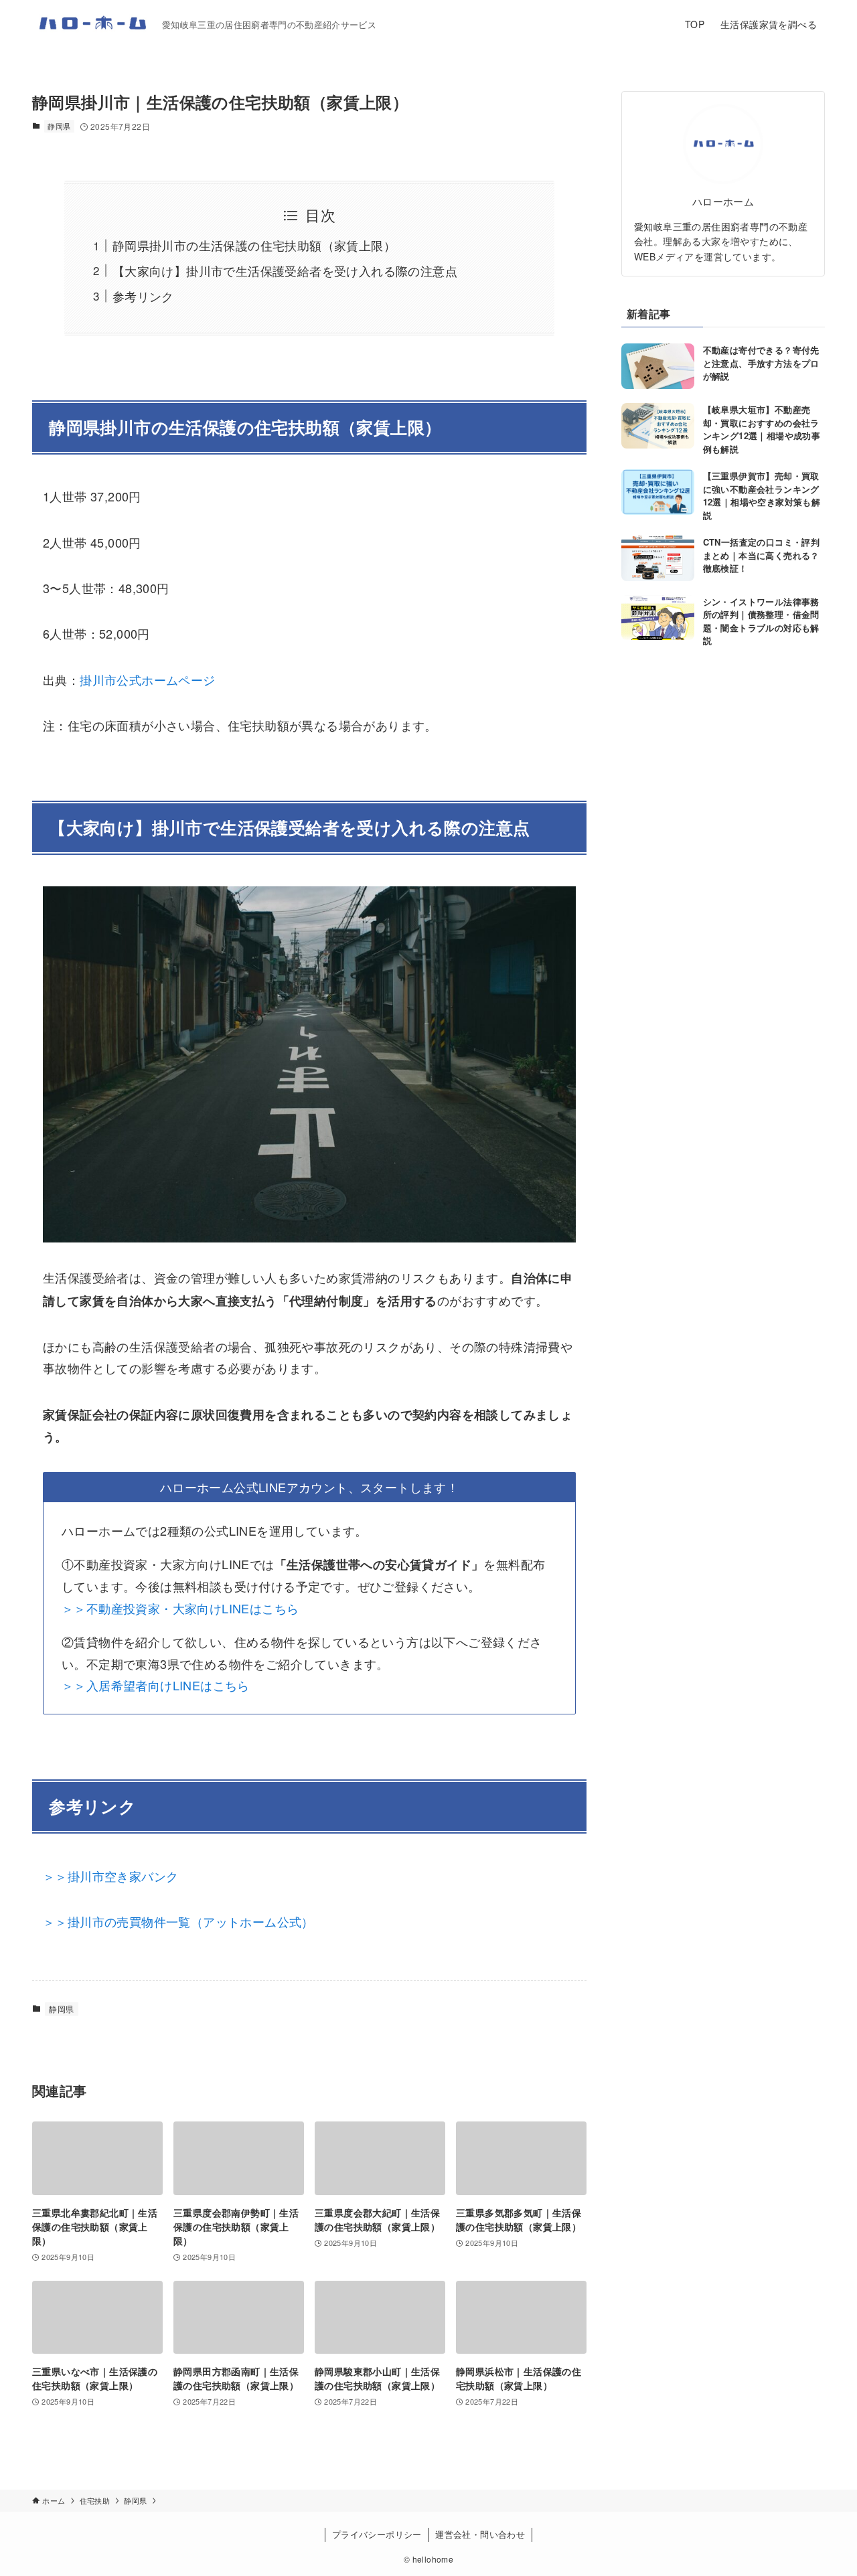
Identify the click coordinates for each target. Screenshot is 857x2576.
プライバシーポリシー (377, 2534)
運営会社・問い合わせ (480, 2534)
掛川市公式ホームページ (147, 679)
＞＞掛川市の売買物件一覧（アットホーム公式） (178, 1921)
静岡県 (59, 126)
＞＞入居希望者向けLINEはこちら (156, 1685)
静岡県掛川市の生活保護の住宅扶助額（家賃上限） (254, 245)
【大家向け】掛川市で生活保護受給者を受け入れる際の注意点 (285, 270)
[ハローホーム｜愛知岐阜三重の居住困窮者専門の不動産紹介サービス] (92, 24)
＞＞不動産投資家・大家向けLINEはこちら (180, 1608)
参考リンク (143, 296)
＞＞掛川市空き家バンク (110, 1876)
